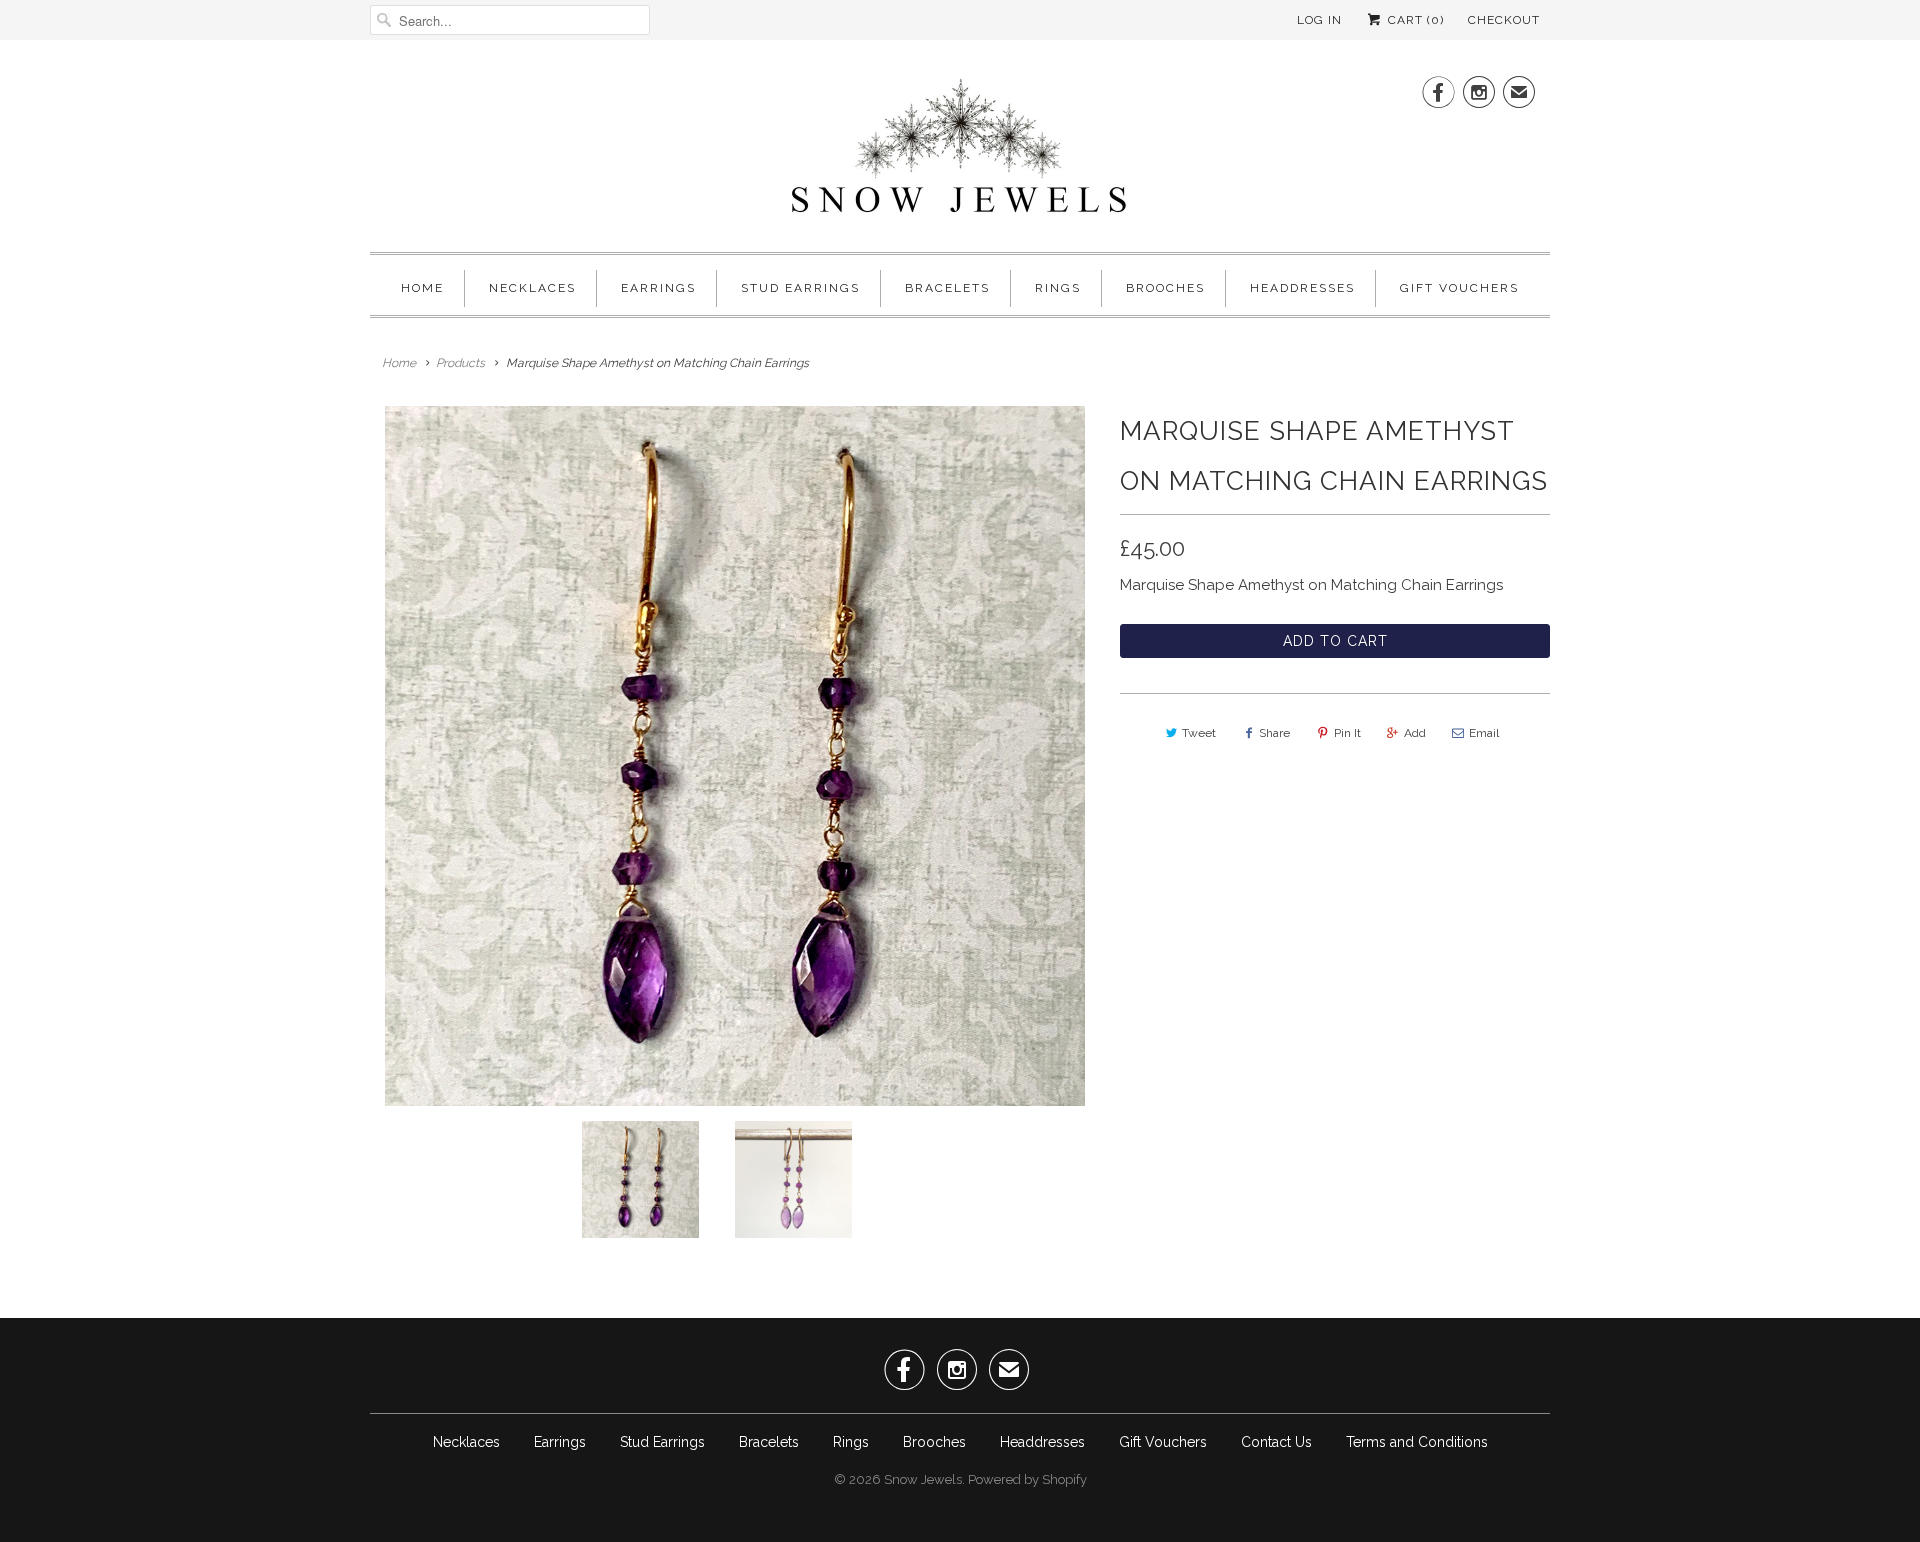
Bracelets (947, 288)
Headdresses (1302, 288)
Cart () (1414, 20)
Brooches (1165, 288)
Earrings (658, 288)
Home (422, 288)
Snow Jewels (923, 1479)
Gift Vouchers (1459, 288)
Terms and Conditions (1417, 1442)
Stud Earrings (800, 288)
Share (1274, 733)
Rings (1058, 288)
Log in (1319, 20)
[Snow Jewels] (960, 151)
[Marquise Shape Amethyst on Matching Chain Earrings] (735, 756)
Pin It (1347, 733)
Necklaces (532, 288)
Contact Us (1276, 1442)
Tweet (1199, 733)
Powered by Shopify (1027, 1479)
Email (1484, 733)
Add (1415, 733)
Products (460, 363)
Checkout (1504, 20)
